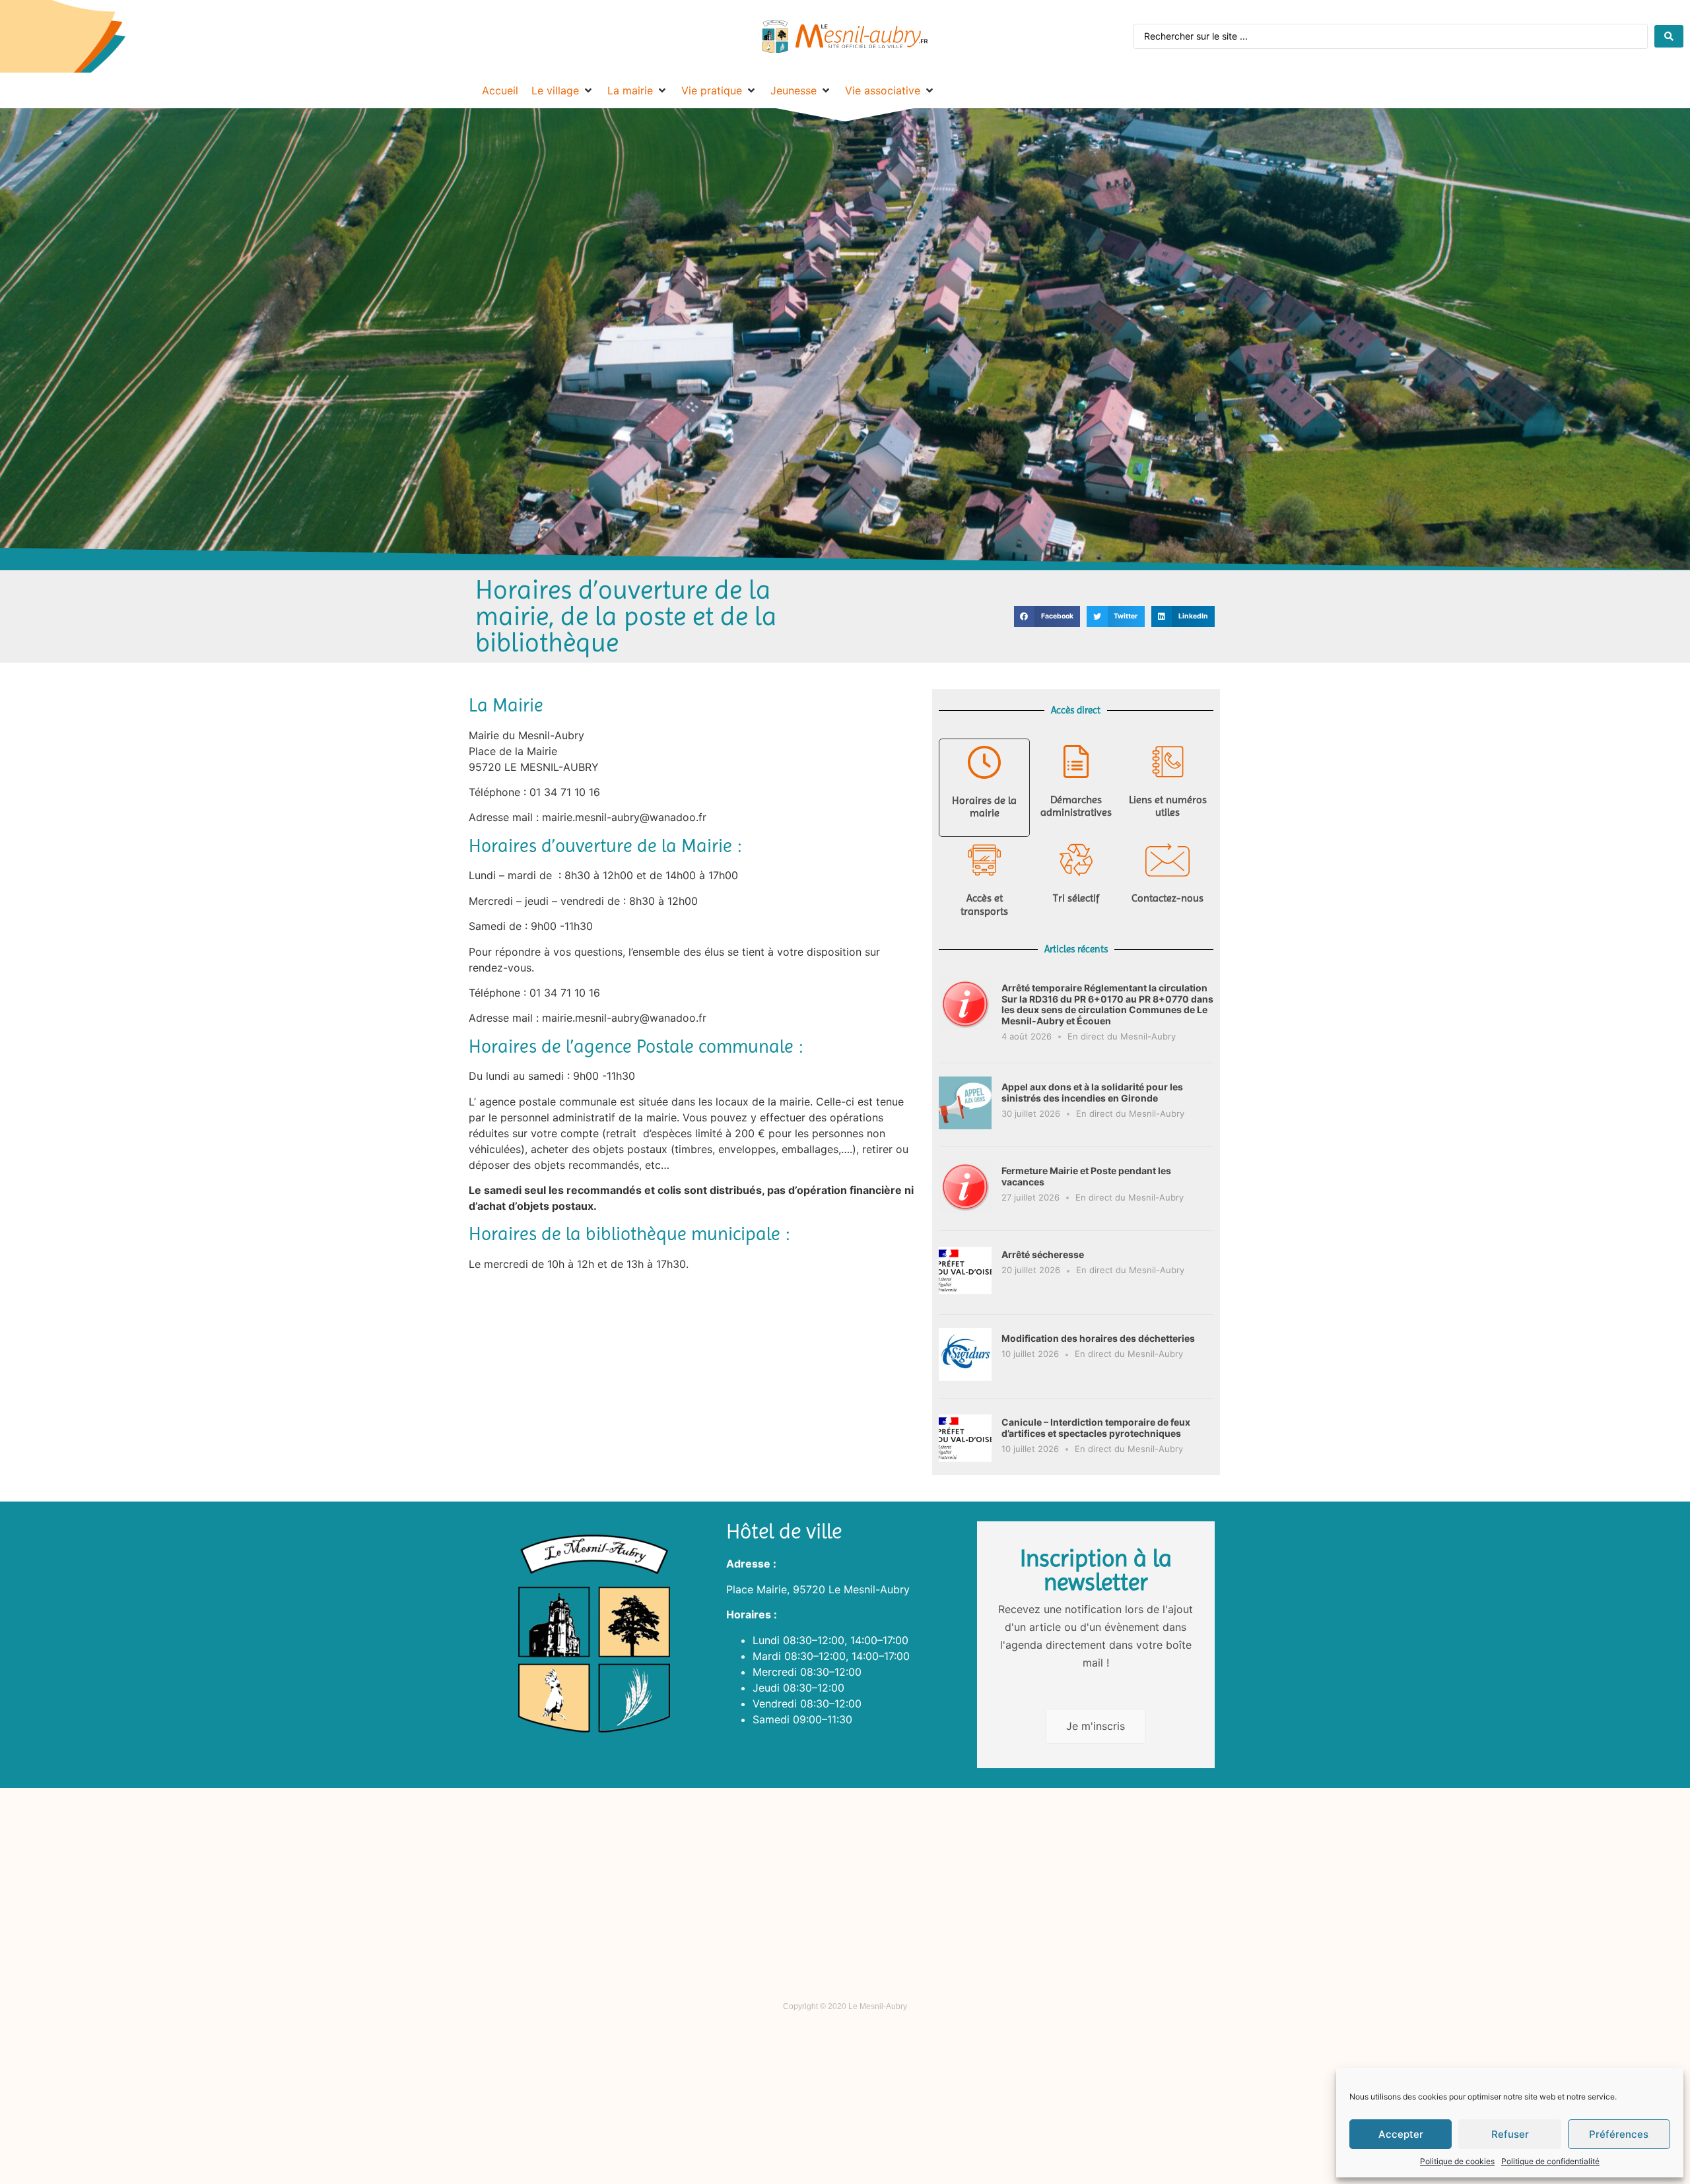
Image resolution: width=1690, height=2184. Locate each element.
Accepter (1401, 2134)
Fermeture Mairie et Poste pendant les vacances (1086, 1176)
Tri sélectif (1076, 898)
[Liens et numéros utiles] (1168, 762)
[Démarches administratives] (1076, 762)
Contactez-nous (1167, 898)
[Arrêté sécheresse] (965, 1293)
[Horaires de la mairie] (984, 762)
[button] (1047, 616)
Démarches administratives (1076, 806)
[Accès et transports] (984, 860)
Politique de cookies (1457, 2161)
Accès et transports (984, 904)
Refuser (1510, 2134)
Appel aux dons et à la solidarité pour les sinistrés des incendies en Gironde (1092, 1092)
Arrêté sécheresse (1043, 1254)
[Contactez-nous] (1168, 860)
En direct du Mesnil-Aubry (1122, 1036)
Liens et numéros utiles (1168, 806)
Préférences (1619, 2134)
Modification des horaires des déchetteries (1098, 1338)
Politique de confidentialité (1550, 2161)
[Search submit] (1669, 36)
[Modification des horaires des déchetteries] (965, 1377)
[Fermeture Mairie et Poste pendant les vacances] (965, 1209)
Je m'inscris (1096, 1726)
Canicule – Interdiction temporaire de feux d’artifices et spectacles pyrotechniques (1096, 1428)
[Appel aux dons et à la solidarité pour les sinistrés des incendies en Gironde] (965, 1125)
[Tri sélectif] (1076, 860)
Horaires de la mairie (984, 807)
